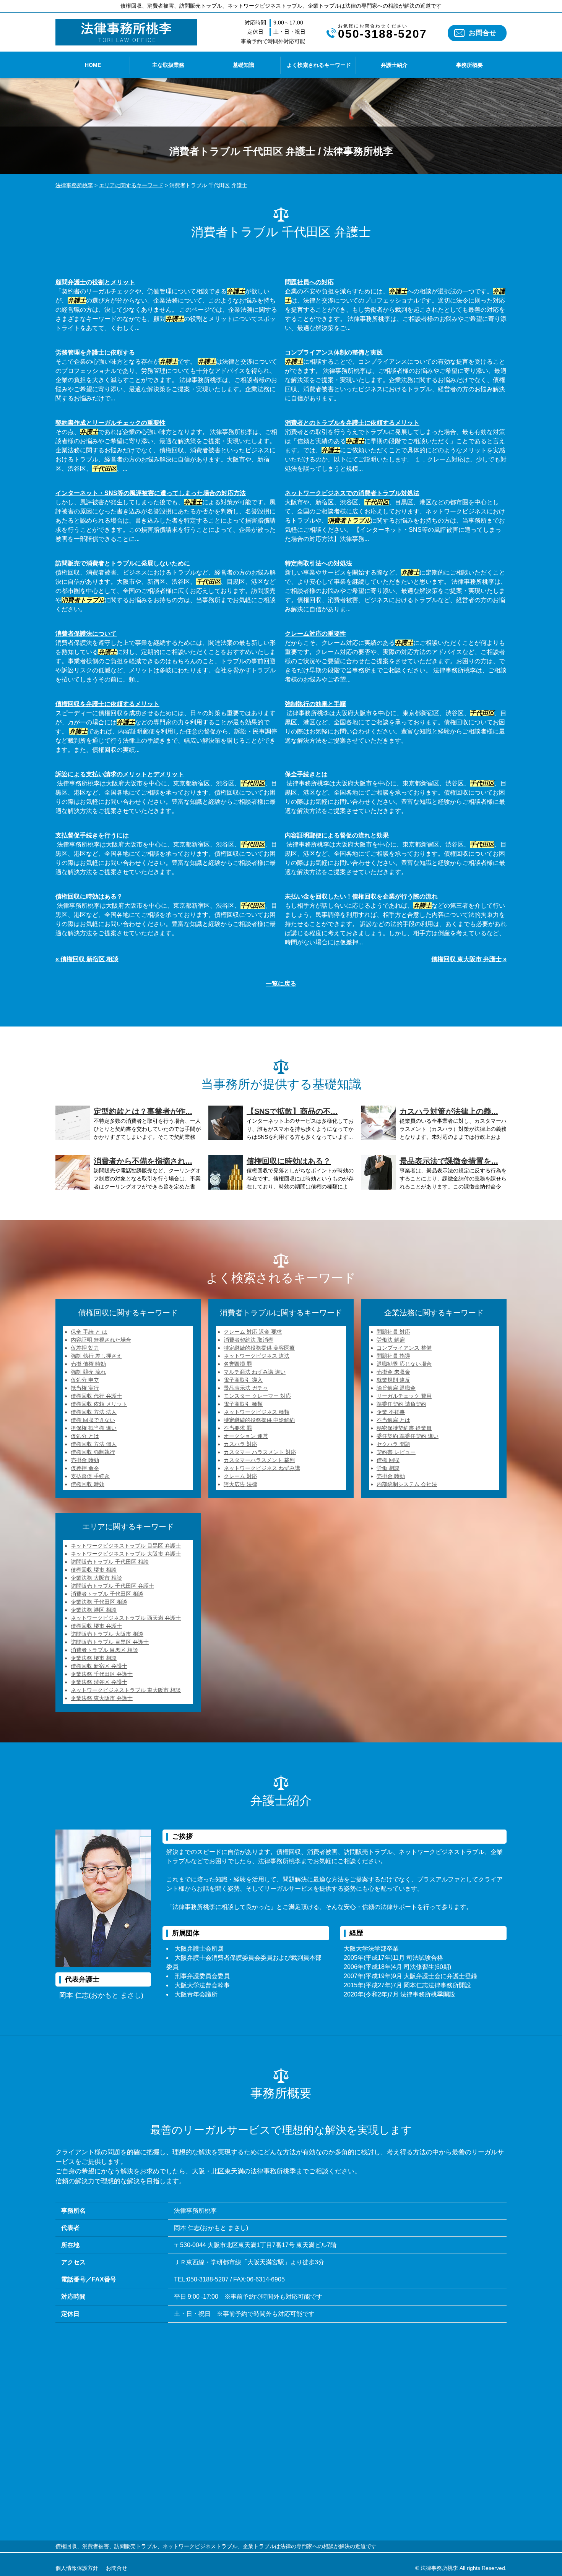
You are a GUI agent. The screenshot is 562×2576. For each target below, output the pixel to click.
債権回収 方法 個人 (94, 1444)
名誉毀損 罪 (238, 1364)
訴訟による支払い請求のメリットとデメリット (120, 774)
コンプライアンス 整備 (404, 1348)
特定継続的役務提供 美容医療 (259, 1348)
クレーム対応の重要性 (315, 634)
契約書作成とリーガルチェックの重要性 (110, 423)
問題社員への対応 (309, 282)
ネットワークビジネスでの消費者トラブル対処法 (352, 493)
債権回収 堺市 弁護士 (96, 1626)
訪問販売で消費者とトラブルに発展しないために (123, 563)
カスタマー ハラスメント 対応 (260, 1452)
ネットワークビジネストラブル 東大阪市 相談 (126, 1690)
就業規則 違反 (393, 1380)
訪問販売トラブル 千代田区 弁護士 (112, 1586)
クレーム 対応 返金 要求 (253, 1332)
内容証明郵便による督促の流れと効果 (337, 835)
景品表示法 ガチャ (246, 1388)
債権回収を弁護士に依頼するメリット (107, 704)
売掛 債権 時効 (88, 1364)
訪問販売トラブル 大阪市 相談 (107, 1634)
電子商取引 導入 (243, 1380)
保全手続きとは (306, 774)
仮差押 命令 (85, 1468)
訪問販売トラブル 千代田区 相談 (110, 1562)
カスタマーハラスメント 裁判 (259, 1460)
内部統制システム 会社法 (407, 1484)
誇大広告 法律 (240, 1484)
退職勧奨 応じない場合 (404, 1364)
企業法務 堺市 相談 (94, 1658)
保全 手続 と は (89, 1332)
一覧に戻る (281, 984)
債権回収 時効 (88, 1484)
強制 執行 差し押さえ (96, 1356)
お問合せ (482, 33)
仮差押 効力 (85, 1348)
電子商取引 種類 (243, 1404)
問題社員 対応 (393, 1332)
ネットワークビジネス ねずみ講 (262, 1468)
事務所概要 (469, 65)
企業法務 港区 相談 (94, 1610)
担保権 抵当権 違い (94, 1428)
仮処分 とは (85, 1436)
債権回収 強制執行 (93, 1452)
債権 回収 (388, 1460)
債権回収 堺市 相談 (94, 1570)
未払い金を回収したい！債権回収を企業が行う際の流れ (361, 896)
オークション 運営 (246, 1436)
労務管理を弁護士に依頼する (95, 352)
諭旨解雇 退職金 (396, 1388)
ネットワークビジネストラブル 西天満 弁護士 (126, 1618)
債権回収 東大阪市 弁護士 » (469, 959)
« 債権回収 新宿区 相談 (87, 959)
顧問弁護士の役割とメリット (95, 282)
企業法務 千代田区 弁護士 (102, 1674)
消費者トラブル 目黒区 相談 (104, 1650)
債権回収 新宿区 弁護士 (99, 1666)
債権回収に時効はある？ (89, 896)
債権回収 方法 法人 (94, 1412)
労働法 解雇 (391, 1340)
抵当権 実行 (85, 1388)
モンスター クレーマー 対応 (257, 1396)
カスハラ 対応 (240, 1444)
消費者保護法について (86, 634)
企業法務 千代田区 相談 (99, 1602)
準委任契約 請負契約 (401, 1404)
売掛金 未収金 (393, 1372)
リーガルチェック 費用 (404, 1396)
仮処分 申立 (85, 1380)
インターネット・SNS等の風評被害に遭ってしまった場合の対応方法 (151, 493)
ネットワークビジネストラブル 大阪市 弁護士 (126, 1554)
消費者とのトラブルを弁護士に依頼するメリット (352, 423)
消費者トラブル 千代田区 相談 (107, 1594)
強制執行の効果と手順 (315, 704)
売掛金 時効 (85, 1460)
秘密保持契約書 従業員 (404, 1428)
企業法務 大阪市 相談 (96, 1578)
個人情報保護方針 (77, 2568)
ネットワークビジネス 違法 (257, 1356)
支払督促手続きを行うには (92, 835)
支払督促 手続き (90, 1476)
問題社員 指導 (393, 1356)
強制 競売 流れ (88, 1372)
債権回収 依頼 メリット (99, 1404)
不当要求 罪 (238, 1428)
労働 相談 (388, 1468)
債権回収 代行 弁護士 (96, 1396)
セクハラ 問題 (393, 1444)
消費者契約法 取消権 (249, 1340)
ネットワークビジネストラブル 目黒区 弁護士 (126, 1546)
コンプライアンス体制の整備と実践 (334, 352)
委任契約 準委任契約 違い (408, 1436)
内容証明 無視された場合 (101, 1340)
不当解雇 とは (393, 1420)
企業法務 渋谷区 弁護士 (99, 1682)
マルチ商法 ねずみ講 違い (255, 1372)
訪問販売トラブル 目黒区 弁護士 (110, 1642)
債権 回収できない (93, 1420)
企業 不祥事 (391, 1412)
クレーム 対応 (240, 1476)
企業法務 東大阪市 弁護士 (102, 1698)
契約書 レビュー (396, 1452)
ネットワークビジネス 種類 (257, 1412)
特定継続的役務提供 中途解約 (259, 1420)
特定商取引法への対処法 (318, 563)
